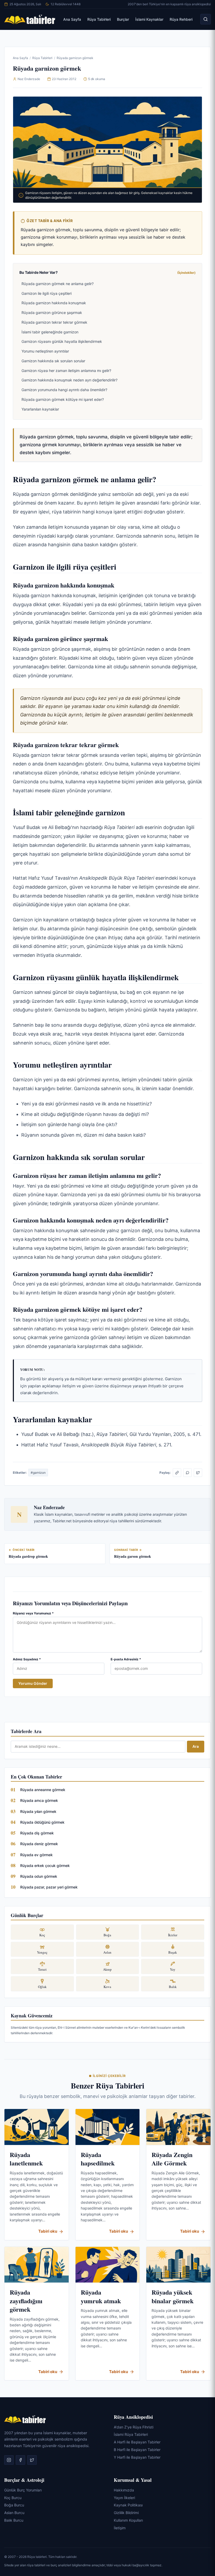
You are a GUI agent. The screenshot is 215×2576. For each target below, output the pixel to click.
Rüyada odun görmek (39, 1876)
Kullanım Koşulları (128, 2520)
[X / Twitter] (198, 1473)
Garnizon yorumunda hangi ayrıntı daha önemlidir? (64, 390)
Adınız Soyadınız (27, 1659)
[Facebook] (20, 2460)
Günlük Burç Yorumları (23, 2490)
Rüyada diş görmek (37, 1833)
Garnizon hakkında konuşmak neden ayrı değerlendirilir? (69, 380)
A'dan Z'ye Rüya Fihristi (134, 2427)
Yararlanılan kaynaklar (40, 409)
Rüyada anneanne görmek (43, 1790)
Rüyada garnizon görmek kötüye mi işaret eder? (63, 399)
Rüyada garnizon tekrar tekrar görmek (54, 322)
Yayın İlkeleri (124, 2498)
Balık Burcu (14, 2520)
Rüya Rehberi (181, 19)
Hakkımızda (124, 2490)
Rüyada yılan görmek (38, 1811)
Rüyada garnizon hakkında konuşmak (54, 303)
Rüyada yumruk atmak (101, 2296)
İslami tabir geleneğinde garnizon (50, 332)
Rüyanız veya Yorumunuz (33, 1613)
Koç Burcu (13, 2498)
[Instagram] (9, 2460)
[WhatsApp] (187, 1473)
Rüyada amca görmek (39, 1800)
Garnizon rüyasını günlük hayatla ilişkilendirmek (62, 341)
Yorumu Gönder (33, 1683)
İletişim (120, 2528)
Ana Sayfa (72, 19)
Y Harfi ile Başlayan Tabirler (137, 2457)
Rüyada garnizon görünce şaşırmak (52, 313)
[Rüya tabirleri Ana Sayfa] (30, 19)
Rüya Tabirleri (99, 19)
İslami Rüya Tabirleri (131, 2434)
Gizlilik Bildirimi (126, 2513)
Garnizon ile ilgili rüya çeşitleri (47, 293)
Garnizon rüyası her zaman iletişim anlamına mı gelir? (66, 371)
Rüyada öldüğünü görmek (42, 1822)
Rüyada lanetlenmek (26, 2159)
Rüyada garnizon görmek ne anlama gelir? (58, 284)
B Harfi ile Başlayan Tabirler (137, 2450)
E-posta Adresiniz (126, 1659)
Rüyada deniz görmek (39, 1844)
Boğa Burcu (14, 2505)
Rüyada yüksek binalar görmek (173, 2296)
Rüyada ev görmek (36, 1855)
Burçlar (123, 19)
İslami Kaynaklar (149, 19)
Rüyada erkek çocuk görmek (45, 1866)
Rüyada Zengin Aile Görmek (172, 2159)
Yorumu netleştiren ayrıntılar (45, 351)
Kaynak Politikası (128, 2505)
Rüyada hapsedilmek (98, 2159)
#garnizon (38, 1473)
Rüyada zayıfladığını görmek (26, 2301)
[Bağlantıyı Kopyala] (177, 1473)
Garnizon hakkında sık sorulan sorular (53, 361)
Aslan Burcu (14, 2513)
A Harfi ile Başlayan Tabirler (137, 2442)
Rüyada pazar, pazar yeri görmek (49, 1887)
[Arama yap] (206, 19)
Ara (196, 1746)
